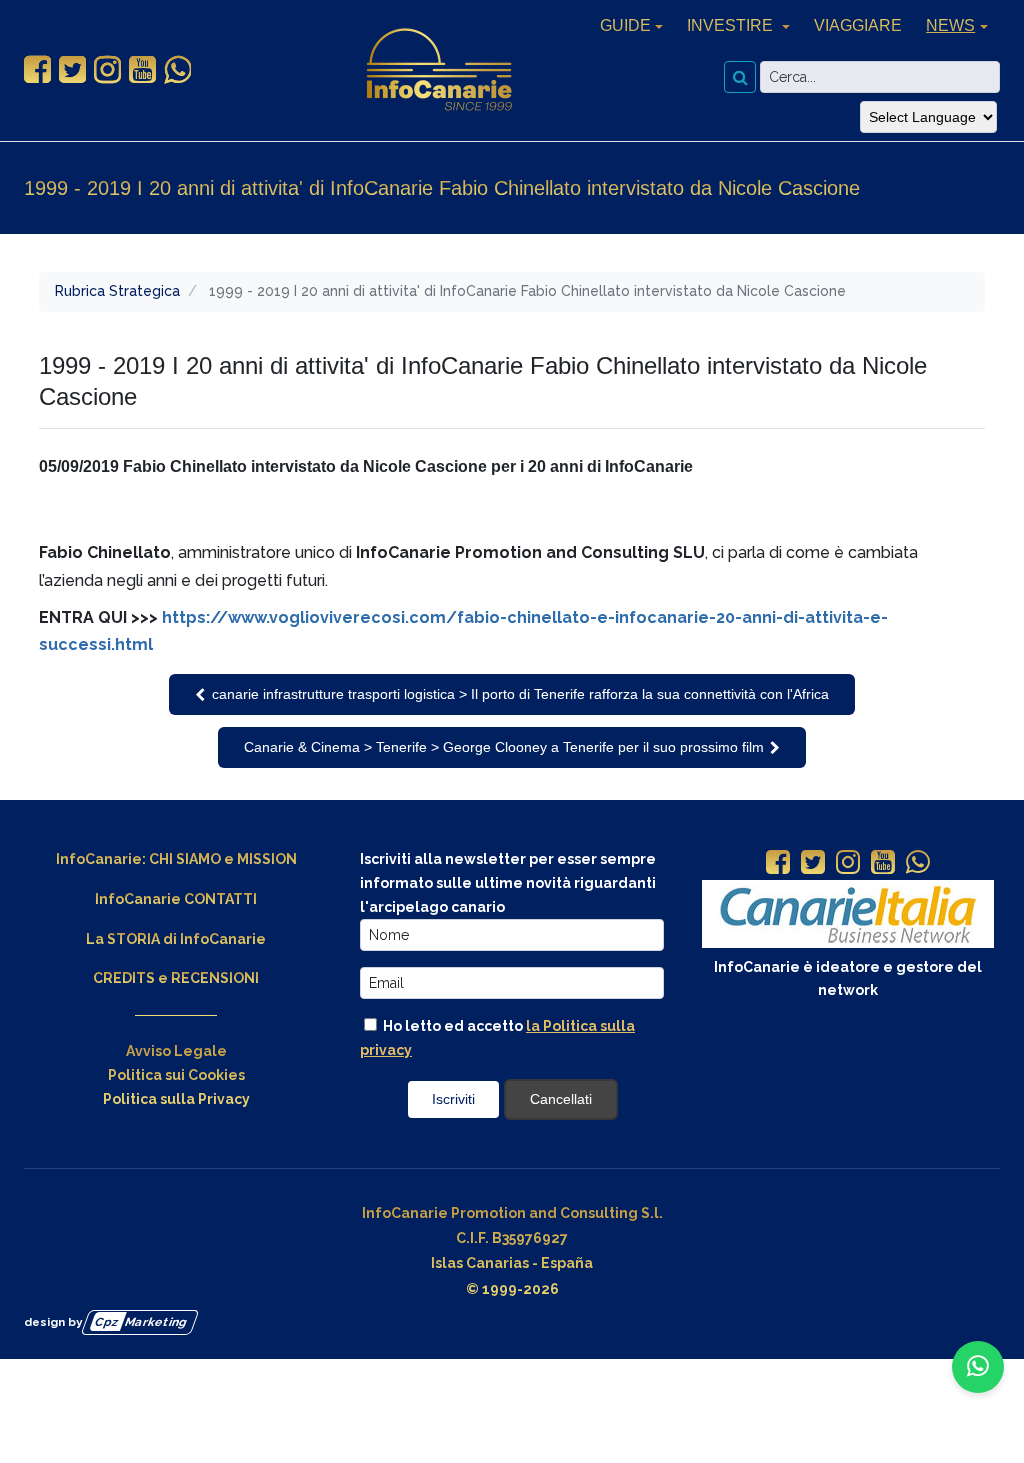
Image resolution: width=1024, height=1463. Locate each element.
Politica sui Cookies (176, 1075)
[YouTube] (883, 864)
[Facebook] (778, 864)
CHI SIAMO (185, 859)
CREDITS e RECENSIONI (176, 978)
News (950, 25)
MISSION (267, 859)
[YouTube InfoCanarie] (142, 70)
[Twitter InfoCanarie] (72, 70)
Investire (732, 25)
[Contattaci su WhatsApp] (978, 1367)
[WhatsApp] (918, 864)
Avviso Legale (176, 1051)
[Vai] (740, 77)
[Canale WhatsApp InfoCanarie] (177, 70)
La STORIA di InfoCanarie (176, 939)
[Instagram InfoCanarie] (107, 70)
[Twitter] (813, 864)
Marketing (141, 1321)
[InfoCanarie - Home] (439, 70)
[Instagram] (848, 864)
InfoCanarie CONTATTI (176, 899)
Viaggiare (858, 25)
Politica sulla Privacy (176, 1099)
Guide (625, 25)
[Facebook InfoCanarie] (37, 70)
